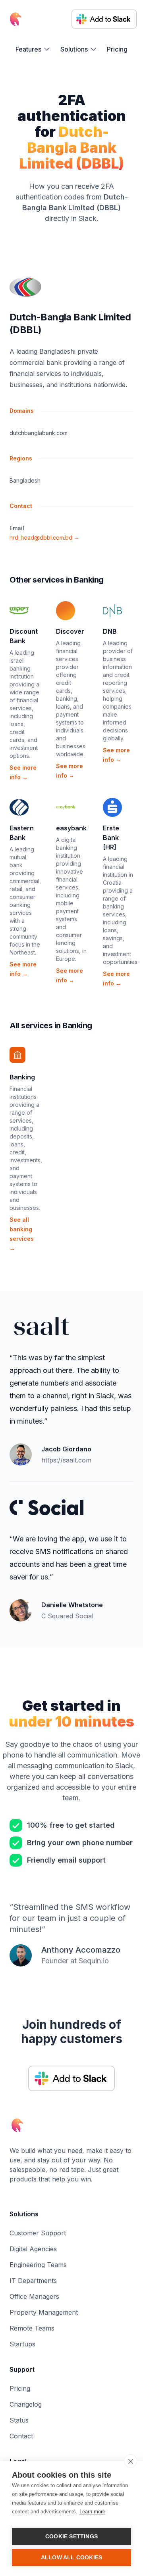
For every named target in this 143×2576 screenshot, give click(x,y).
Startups (22, 2344)
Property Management (44, 2312)
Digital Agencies (33, 2249)
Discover (70, 631)
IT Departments (33, 2281)
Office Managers (34, 2296)
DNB (110, 631)
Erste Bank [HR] (111, 838)
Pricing (117, 49)
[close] (130, 2461)
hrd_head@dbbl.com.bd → (44, 538)
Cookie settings (71, 2537)
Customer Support (38, 2233)
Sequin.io (94, 1961)
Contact (21, 2436)
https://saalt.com (66, 1460)
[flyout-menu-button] (33, 49)
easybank (71, 828)
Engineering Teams (38, 2265)
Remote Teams (32, 2328)
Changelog (26, 2404)
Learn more (92, 2512)
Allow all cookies (71, 2558)
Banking (22, 1077)
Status (19, 2420)
